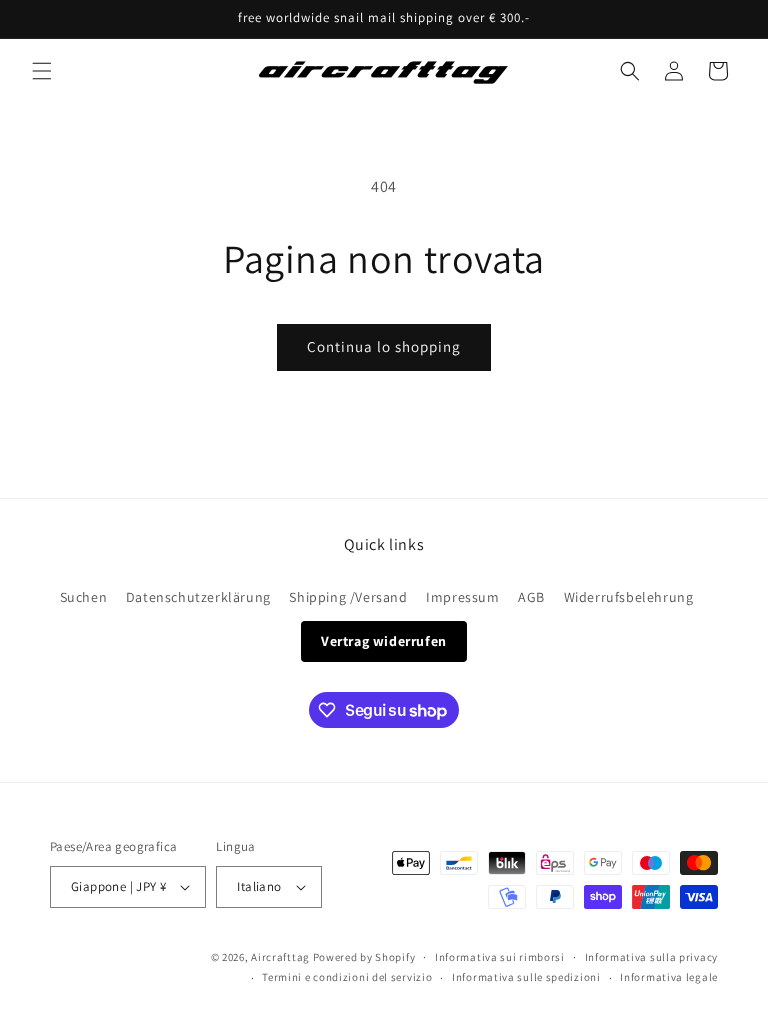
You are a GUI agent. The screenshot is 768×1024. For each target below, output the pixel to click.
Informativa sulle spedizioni (526, 977)
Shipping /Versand (348, 597)
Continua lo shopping (384, 346)
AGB (531, 597)
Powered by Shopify (364, 957)
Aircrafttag (280, 957)
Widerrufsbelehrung (629, 597)
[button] (42, 71)
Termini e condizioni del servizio (347, 977)
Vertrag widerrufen (384, 641)
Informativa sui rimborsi (500, 957)
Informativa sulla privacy (652, 957)
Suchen (84, 597)
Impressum (462, 597)
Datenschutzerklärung (198, 597)
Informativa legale (669, 977)
